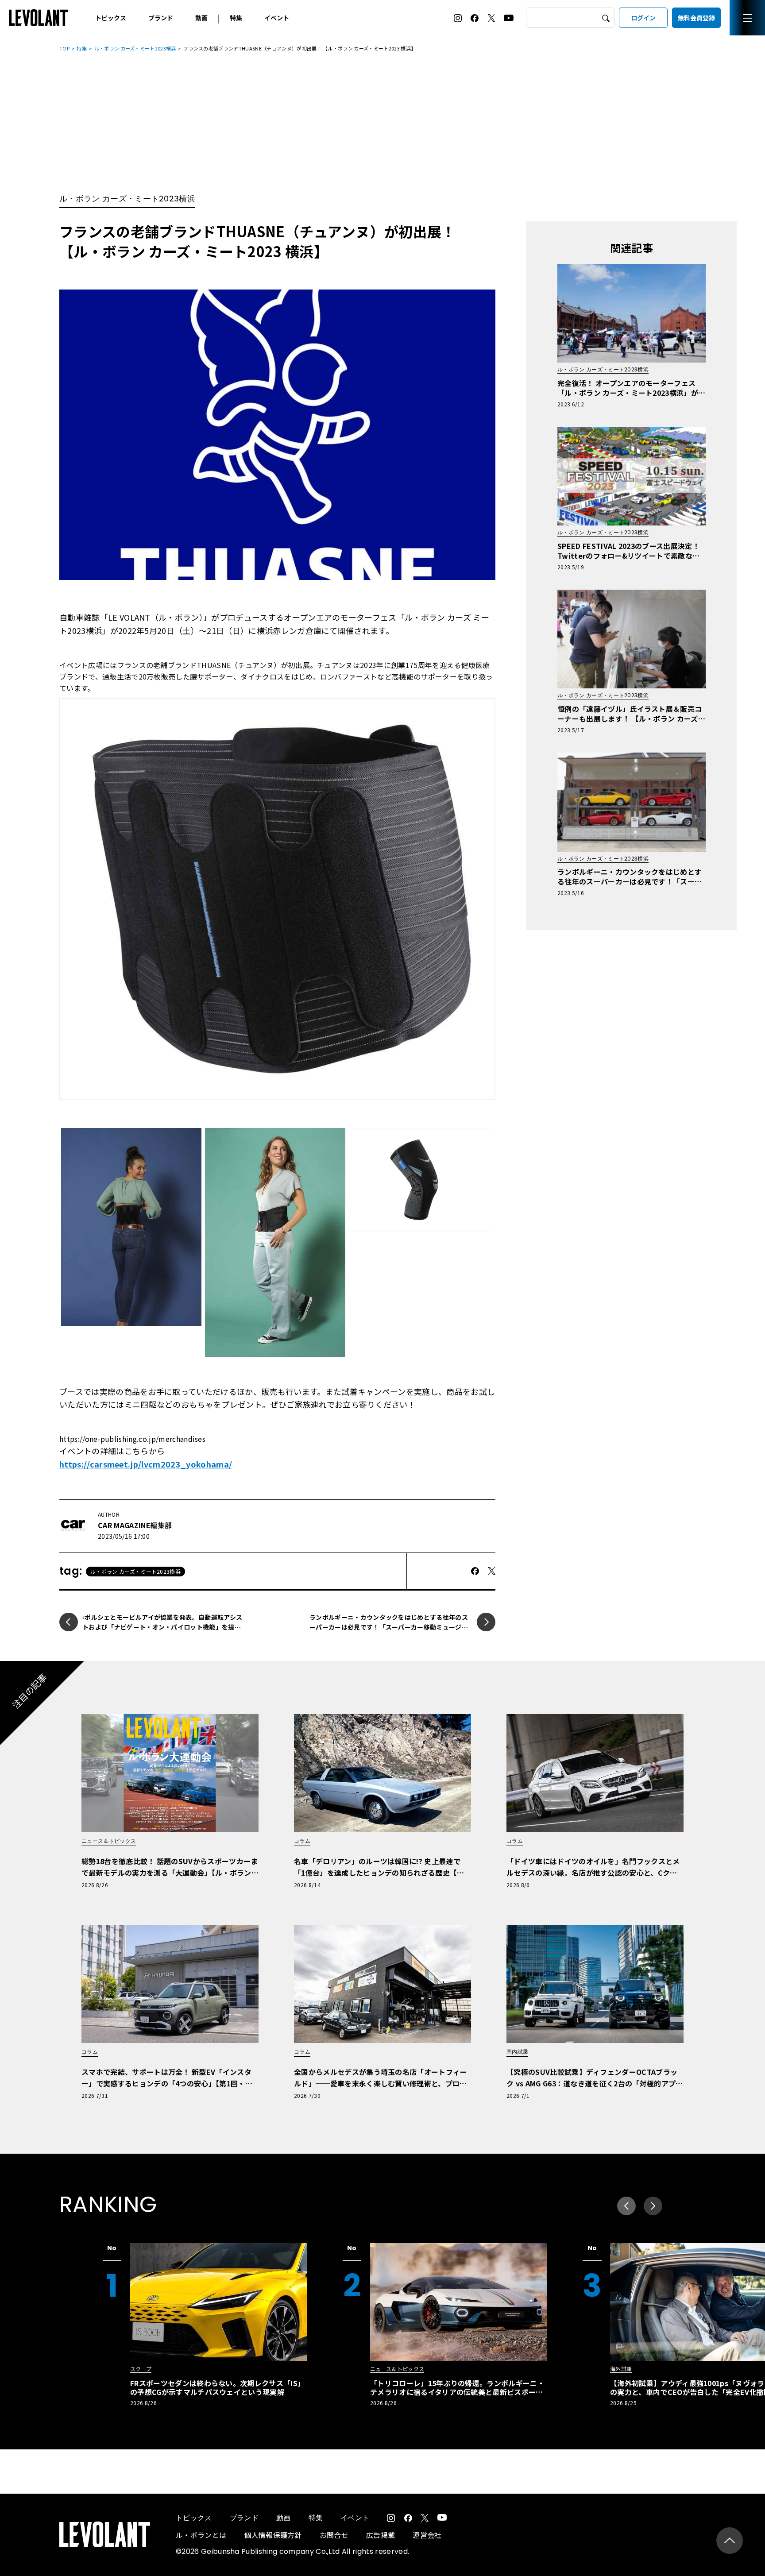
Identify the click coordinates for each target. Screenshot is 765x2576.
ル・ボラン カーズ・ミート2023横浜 (135, 48)
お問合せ (334, 2535)
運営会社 (427, 2535)
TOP (64, 48)
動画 (201, 18)
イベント (277, 18)
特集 (236, 18)
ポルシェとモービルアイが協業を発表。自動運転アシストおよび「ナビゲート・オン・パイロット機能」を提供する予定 (162, 1627)
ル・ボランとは (201, 2535)
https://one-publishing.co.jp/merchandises (132, 1439)
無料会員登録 (696, 18)
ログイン (643, 18)
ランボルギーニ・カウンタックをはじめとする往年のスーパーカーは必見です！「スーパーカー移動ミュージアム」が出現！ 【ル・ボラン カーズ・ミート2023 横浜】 (389, 1627)
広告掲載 (381, 2535)
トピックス (111, 18)
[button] (653, 2206)
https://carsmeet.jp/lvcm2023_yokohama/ (146, 1464)
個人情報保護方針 (273, 2535)
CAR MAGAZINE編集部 (135, 1525)
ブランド (161, 18)
